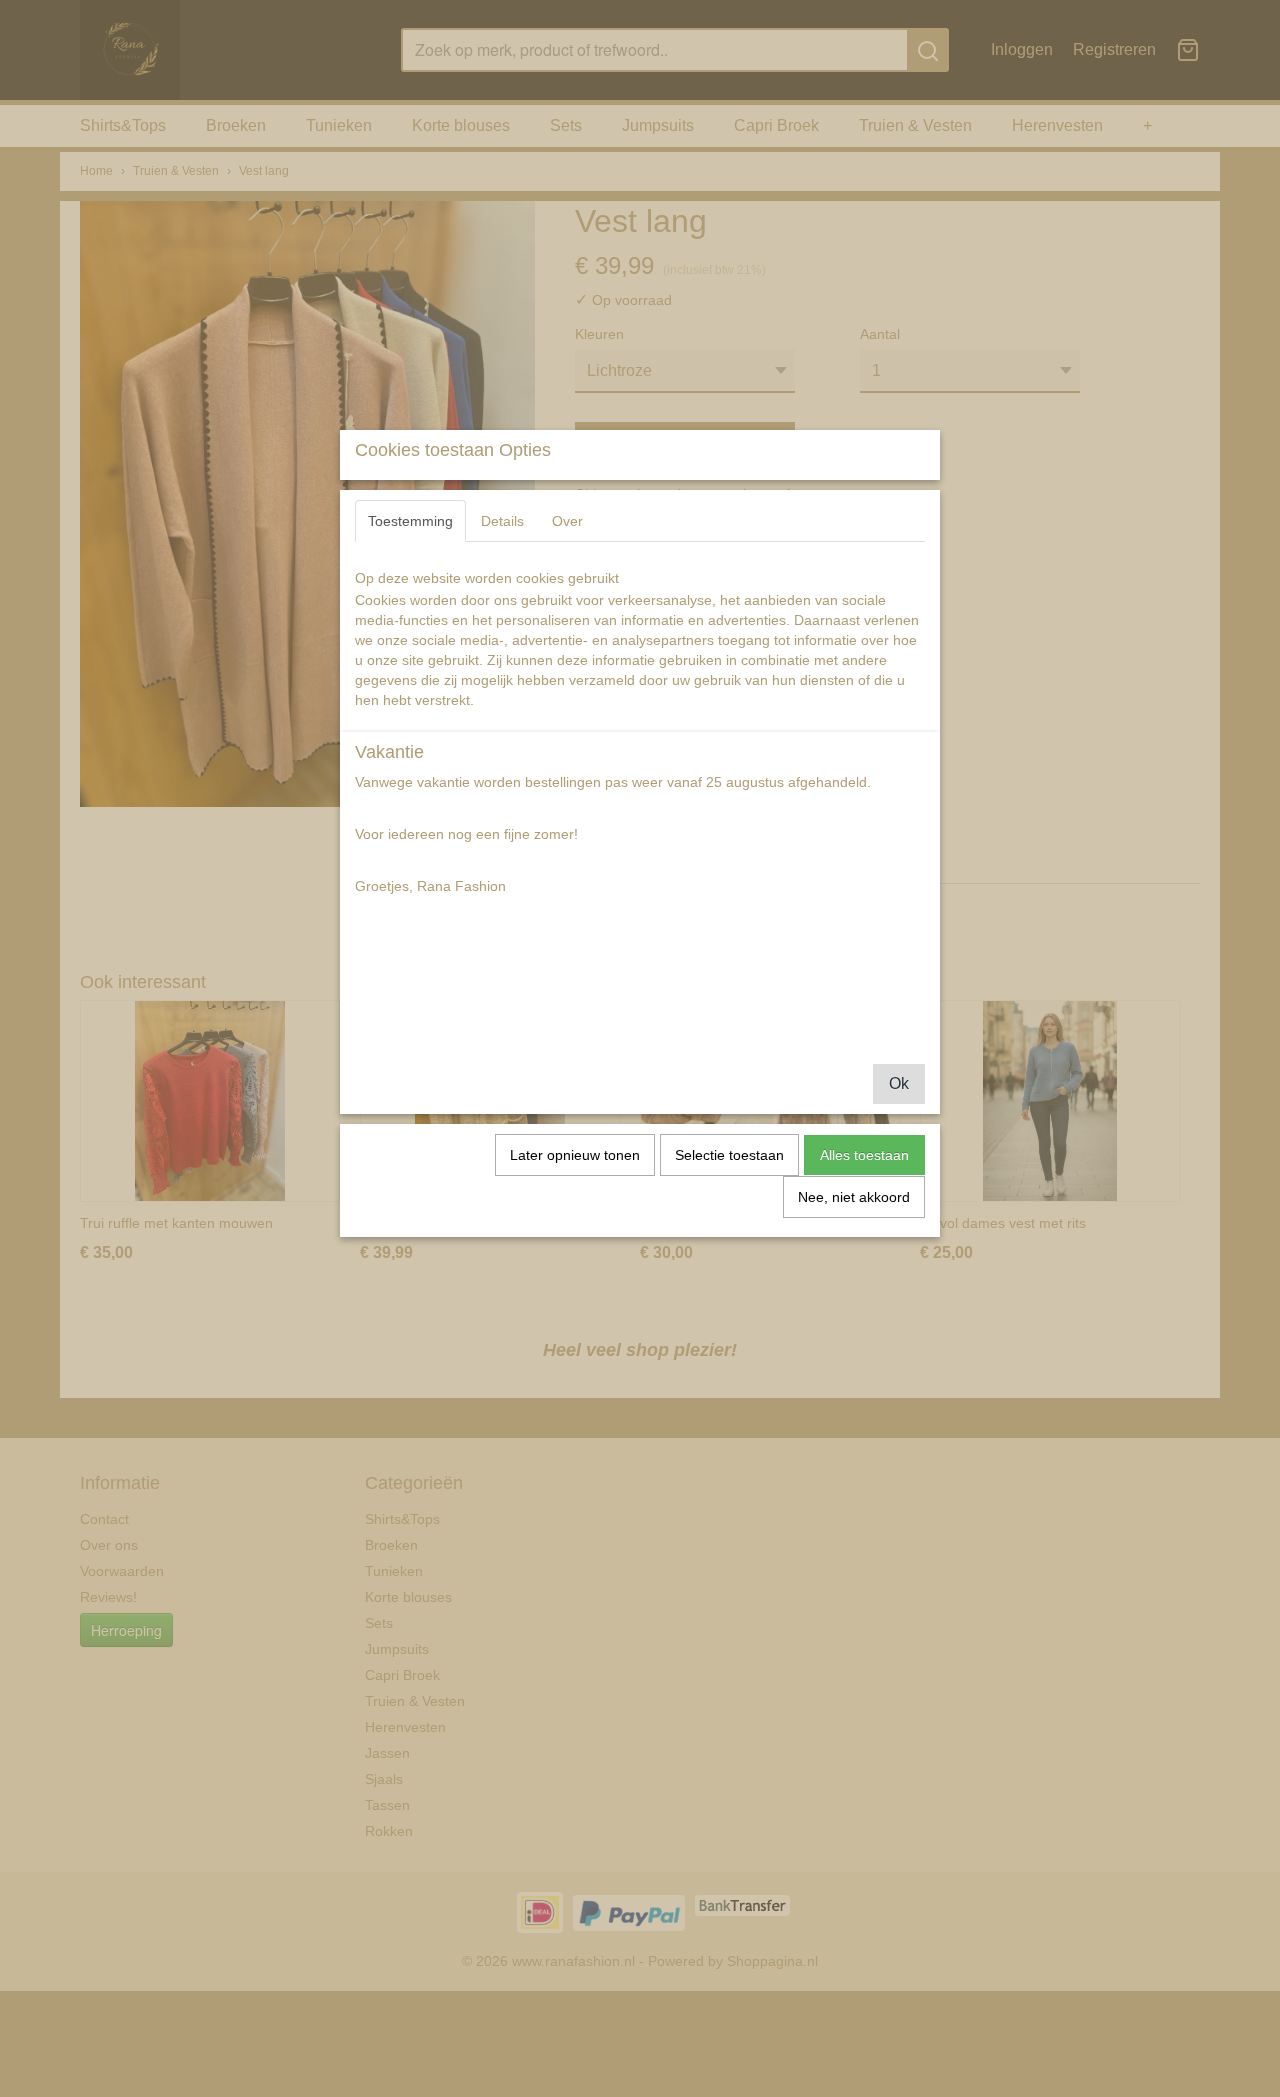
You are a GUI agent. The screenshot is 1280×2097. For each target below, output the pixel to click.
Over (567, 521)
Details (502, 521)
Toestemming (410, 521)
